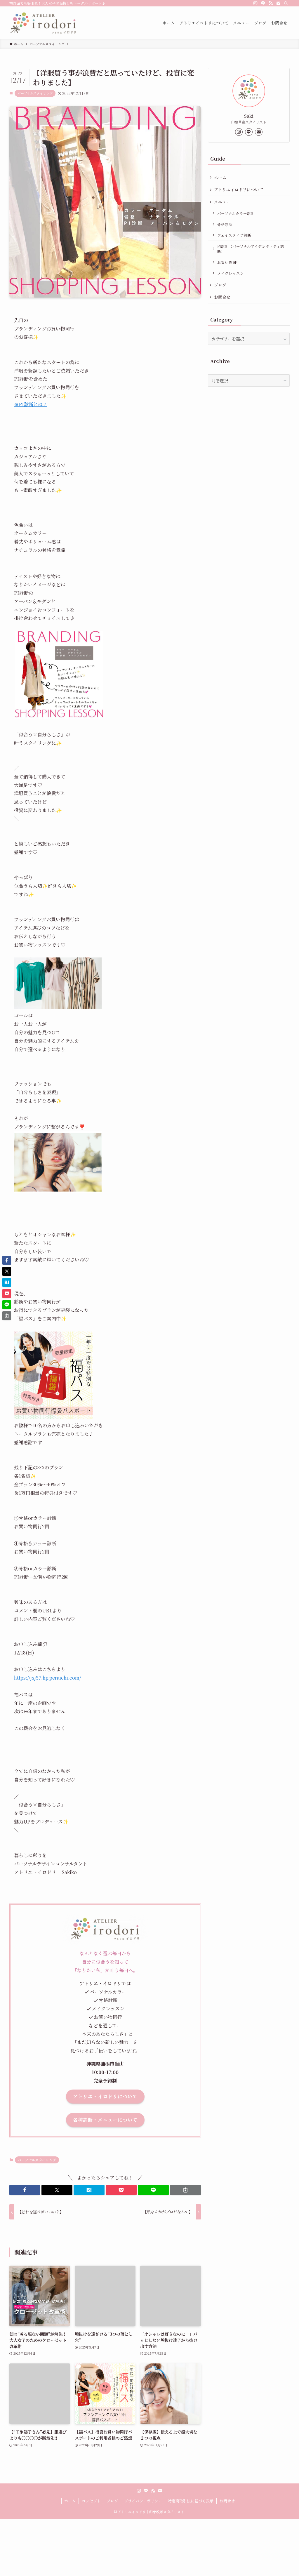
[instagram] (255, 3)
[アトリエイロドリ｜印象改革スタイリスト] (43, 23)
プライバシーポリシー (143, 2501)
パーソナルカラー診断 (236, 213)
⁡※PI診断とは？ (31, 404)
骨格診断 (225, 224)
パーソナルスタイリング (35, 93)
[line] (263, 3)
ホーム (220, 178)
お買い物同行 (229, 262)
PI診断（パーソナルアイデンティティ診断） (251, 249)
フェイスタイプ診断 (234, 235)
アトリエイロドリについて (239, 190)
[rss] (271, 3)
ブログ (220, 285)
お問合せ (222, 297)
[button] (25, 2190)
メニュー (222, 202)
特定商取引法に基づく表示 (191, 2501)
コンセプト (91, 2501)
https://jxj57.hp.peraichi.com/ (48, 1678)
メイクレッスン (231, 273)
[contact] (278, 3)
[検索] (286, 3)
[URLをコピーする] (185, 2190)
